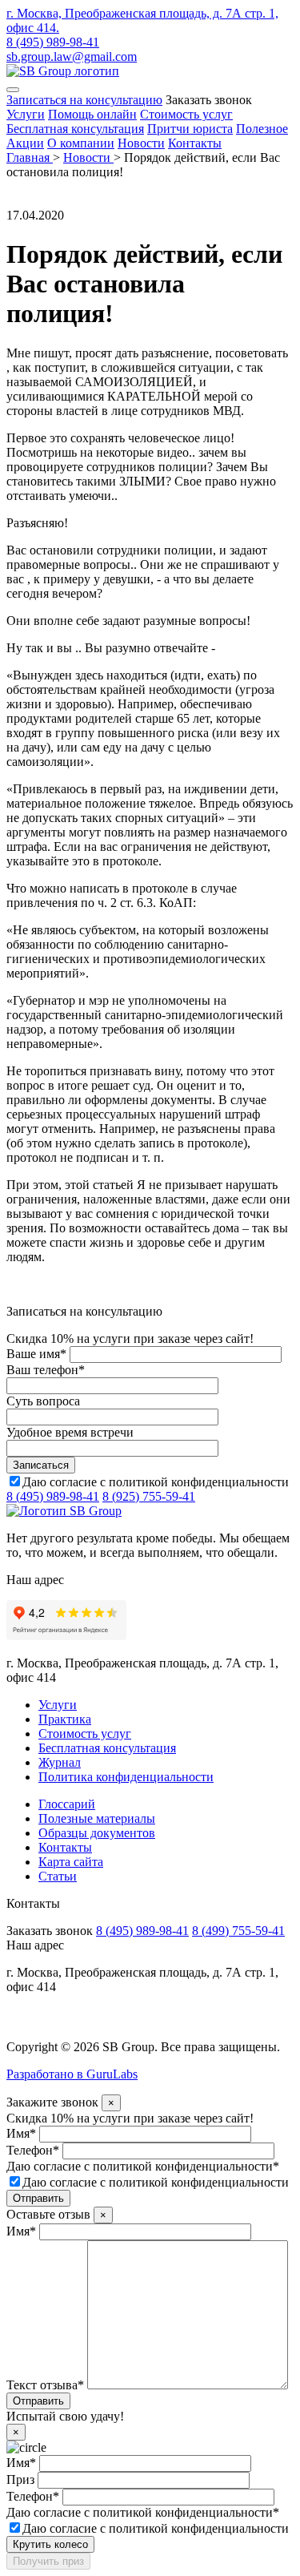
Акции (25, 143)
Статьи (58, 1876)
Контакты (195, 143)
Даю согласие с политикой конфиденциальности (156, 1482)
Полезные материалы (97, 1818)
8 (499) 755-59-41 (238, 1931)
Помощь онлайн (92, 114)
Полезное (262, 129)
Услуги (26, 114)
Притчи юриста (190, 129)
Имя (21, 2133)
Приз (20, 2479)
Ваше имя (36, 1354)
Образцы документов (97, 1833)
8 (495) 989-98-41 (53, 42)
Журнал (60, 1762)
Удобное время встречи (70, 1432)
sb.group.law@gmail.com (72, 56)
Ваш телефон (46, 1370)
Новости (141, 143)
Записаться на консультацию (84, 100)
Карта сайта (71, 1862)
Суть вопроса (43, 1401)
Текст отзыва (45, 2385)
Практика (65, 1719)
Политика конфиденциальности (126, 1777)
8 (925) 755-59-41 (149, 1496)
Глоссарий (67, 1804)
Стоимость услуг (186, 114)
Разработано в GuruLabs (72, 2074)
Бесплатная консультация (75, 129)
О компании (81, 143)
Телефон (33, 2150)
